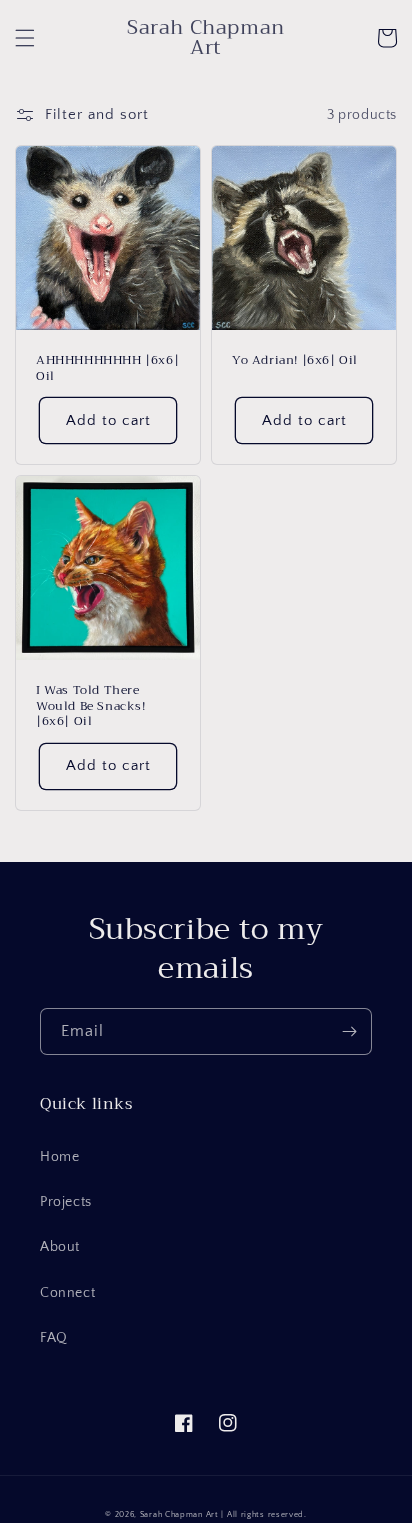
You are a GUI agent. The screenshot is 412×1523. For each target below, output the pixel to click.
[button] (25, 38)
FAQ (54, 1338)
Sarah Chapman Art (179, 1514)
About (60, 1247)
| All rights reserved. (263, 1514)
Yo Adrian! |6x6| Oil (295, 361)
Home (59, 1157)
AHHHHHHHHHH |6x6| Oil (107, 368)
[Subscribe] (349, 1031)
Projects (66, 1202)
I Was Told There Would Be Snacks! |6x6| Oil (91, 706)
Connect (67, 1293)
